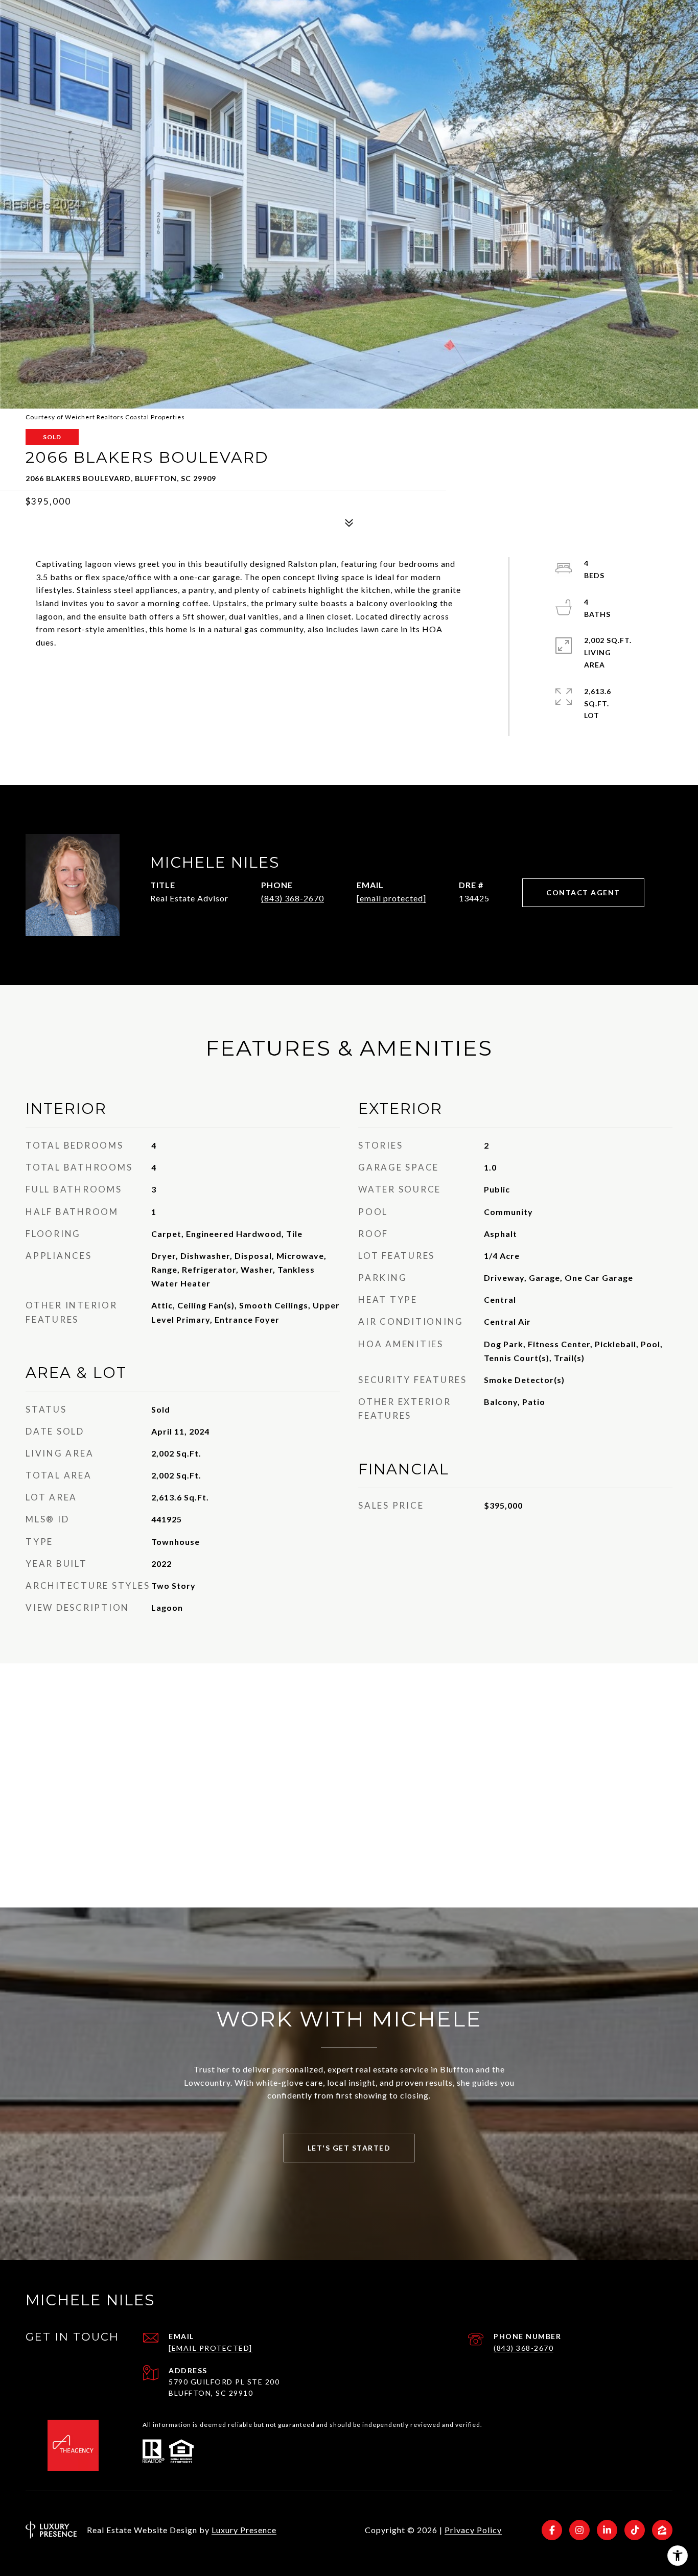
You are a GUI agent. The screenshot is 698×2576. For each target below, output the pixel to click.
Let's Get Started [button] (349, 2148)
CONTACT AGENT (583, 892)
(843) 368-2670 (293, 898)
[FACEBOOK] (552, 2530)
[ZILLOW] (662, 2530)
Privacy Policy (473, 2530)
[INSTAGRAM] (579, 2530)
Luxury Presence (244, 2530)
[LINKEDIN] (607, 2530)
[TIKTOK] (635, 2530)
